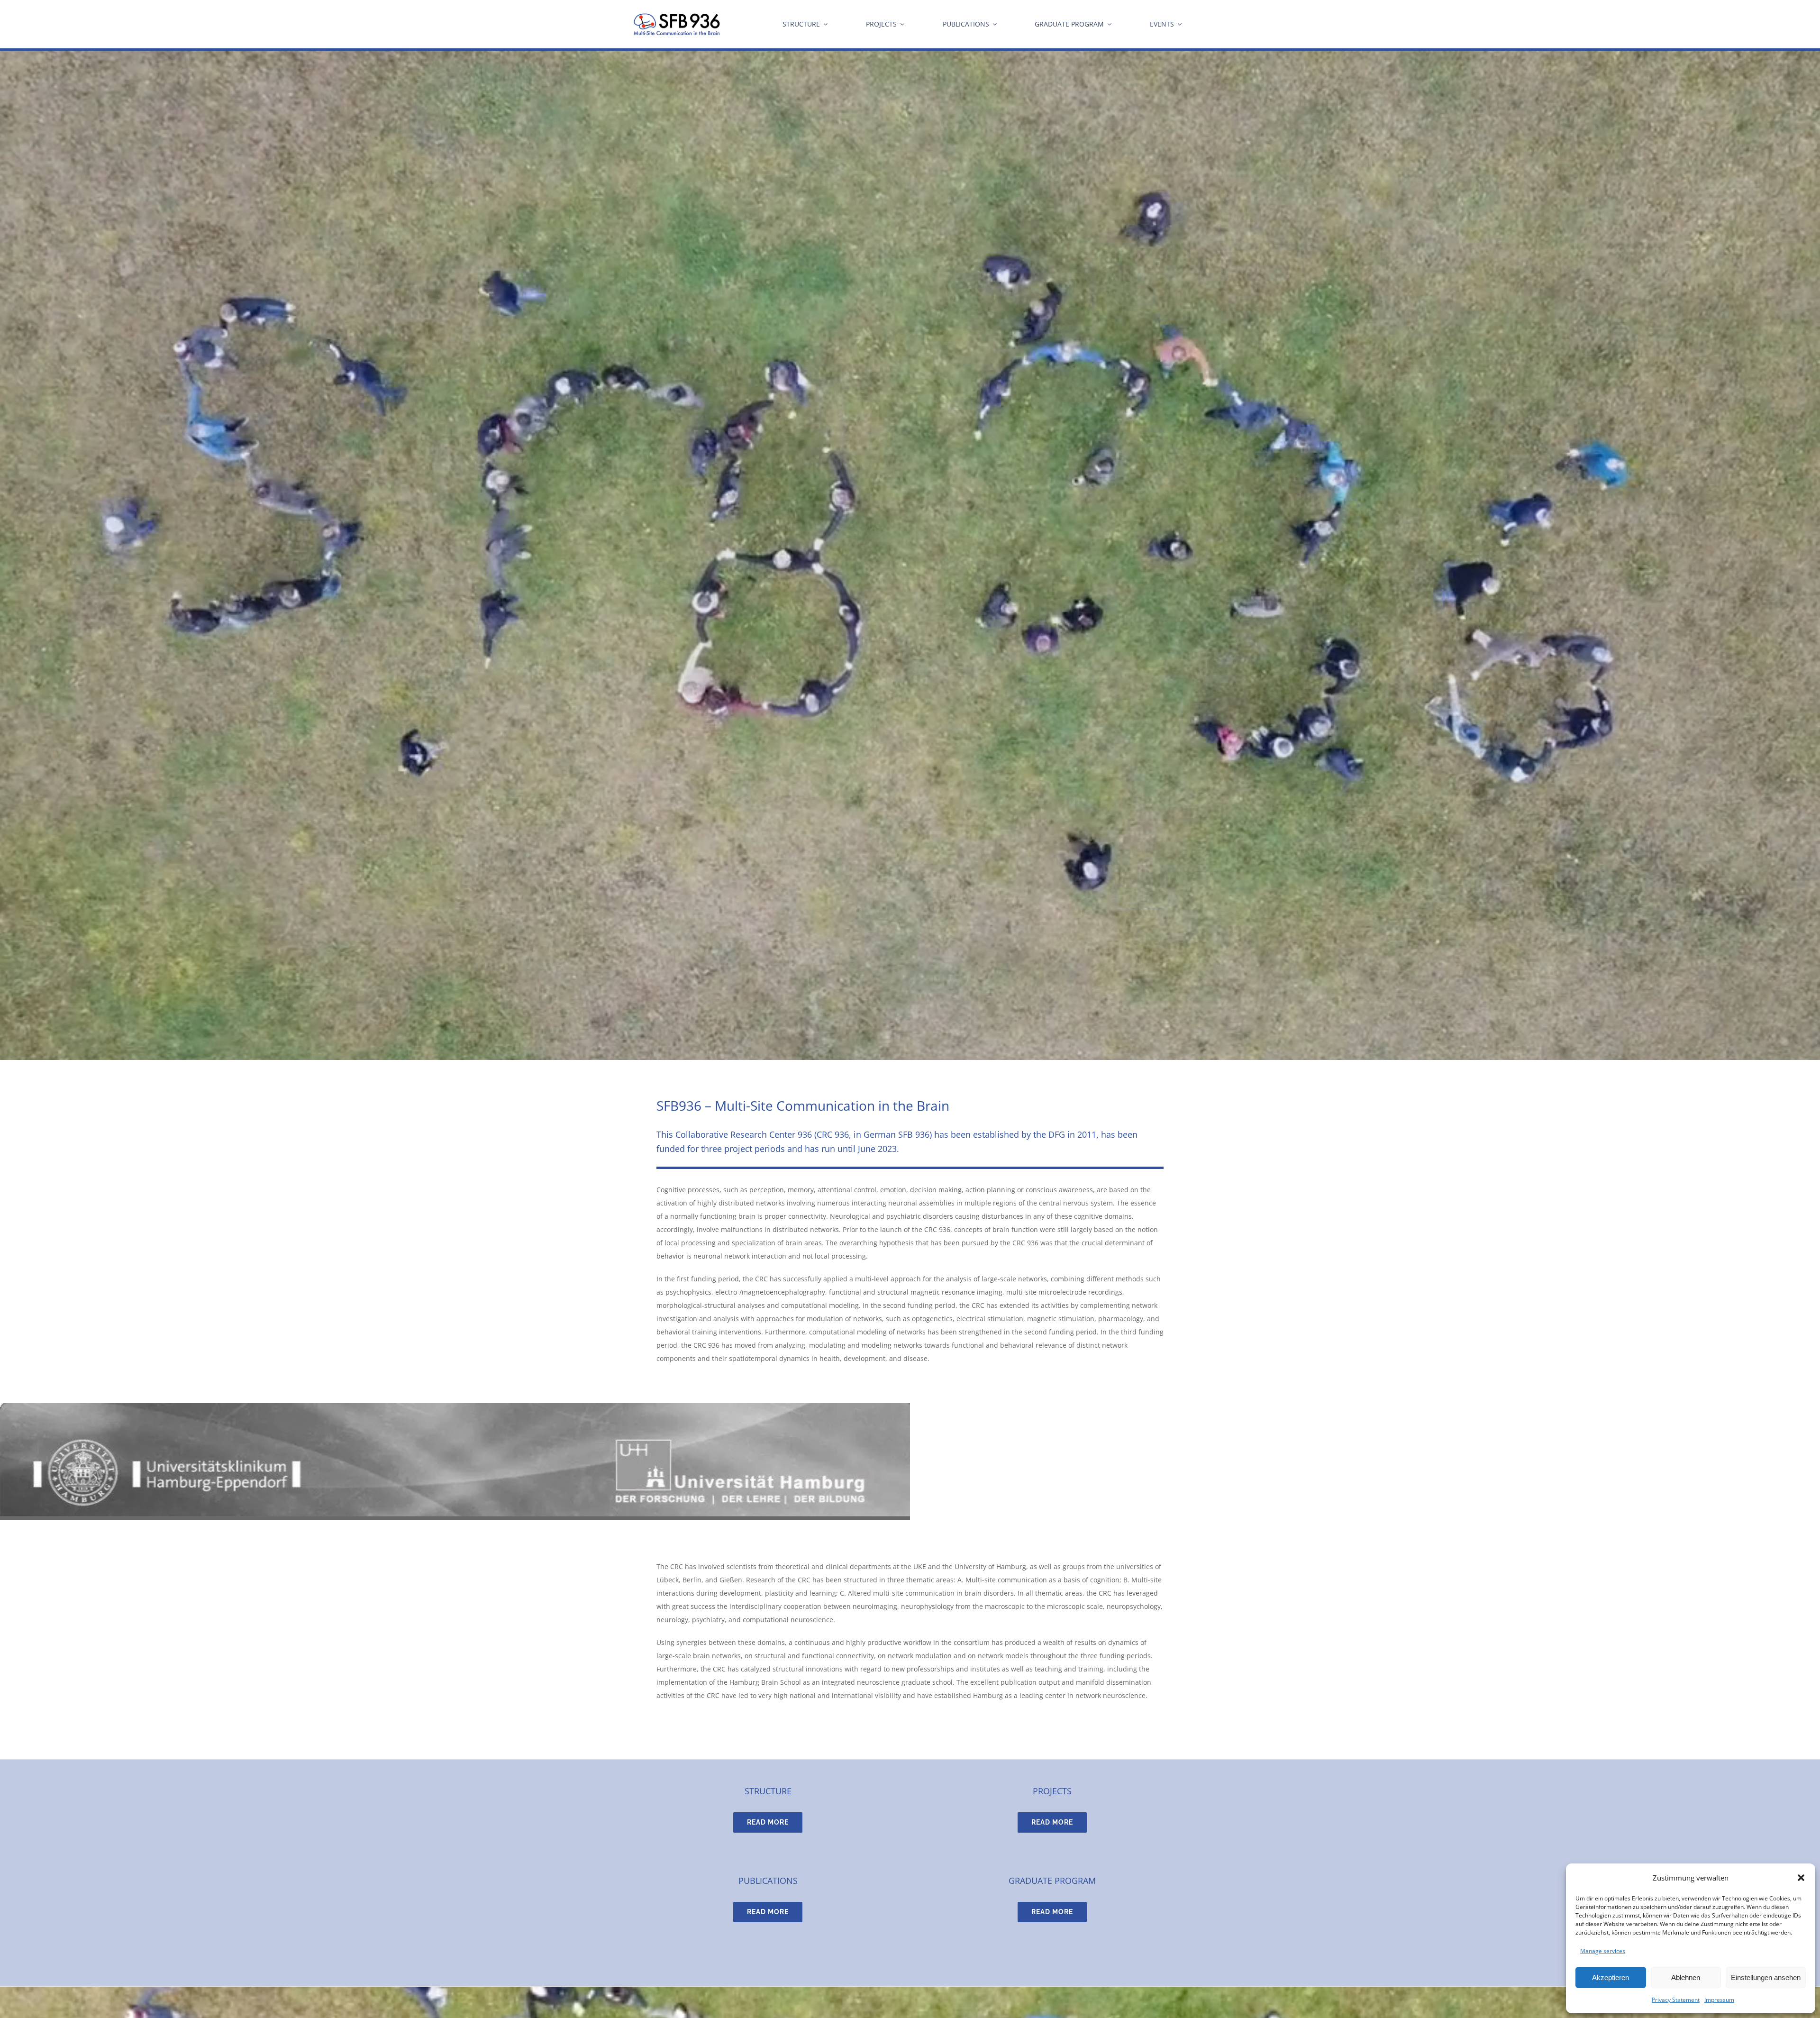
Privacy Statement (1676, 2000)
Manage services (1603, 1951)
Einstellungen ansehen (1766, 1977)
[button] (1801, 1878)
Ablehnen (1686, 1977)
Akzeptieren (1611, 1977)
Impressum (1719, 2000)
